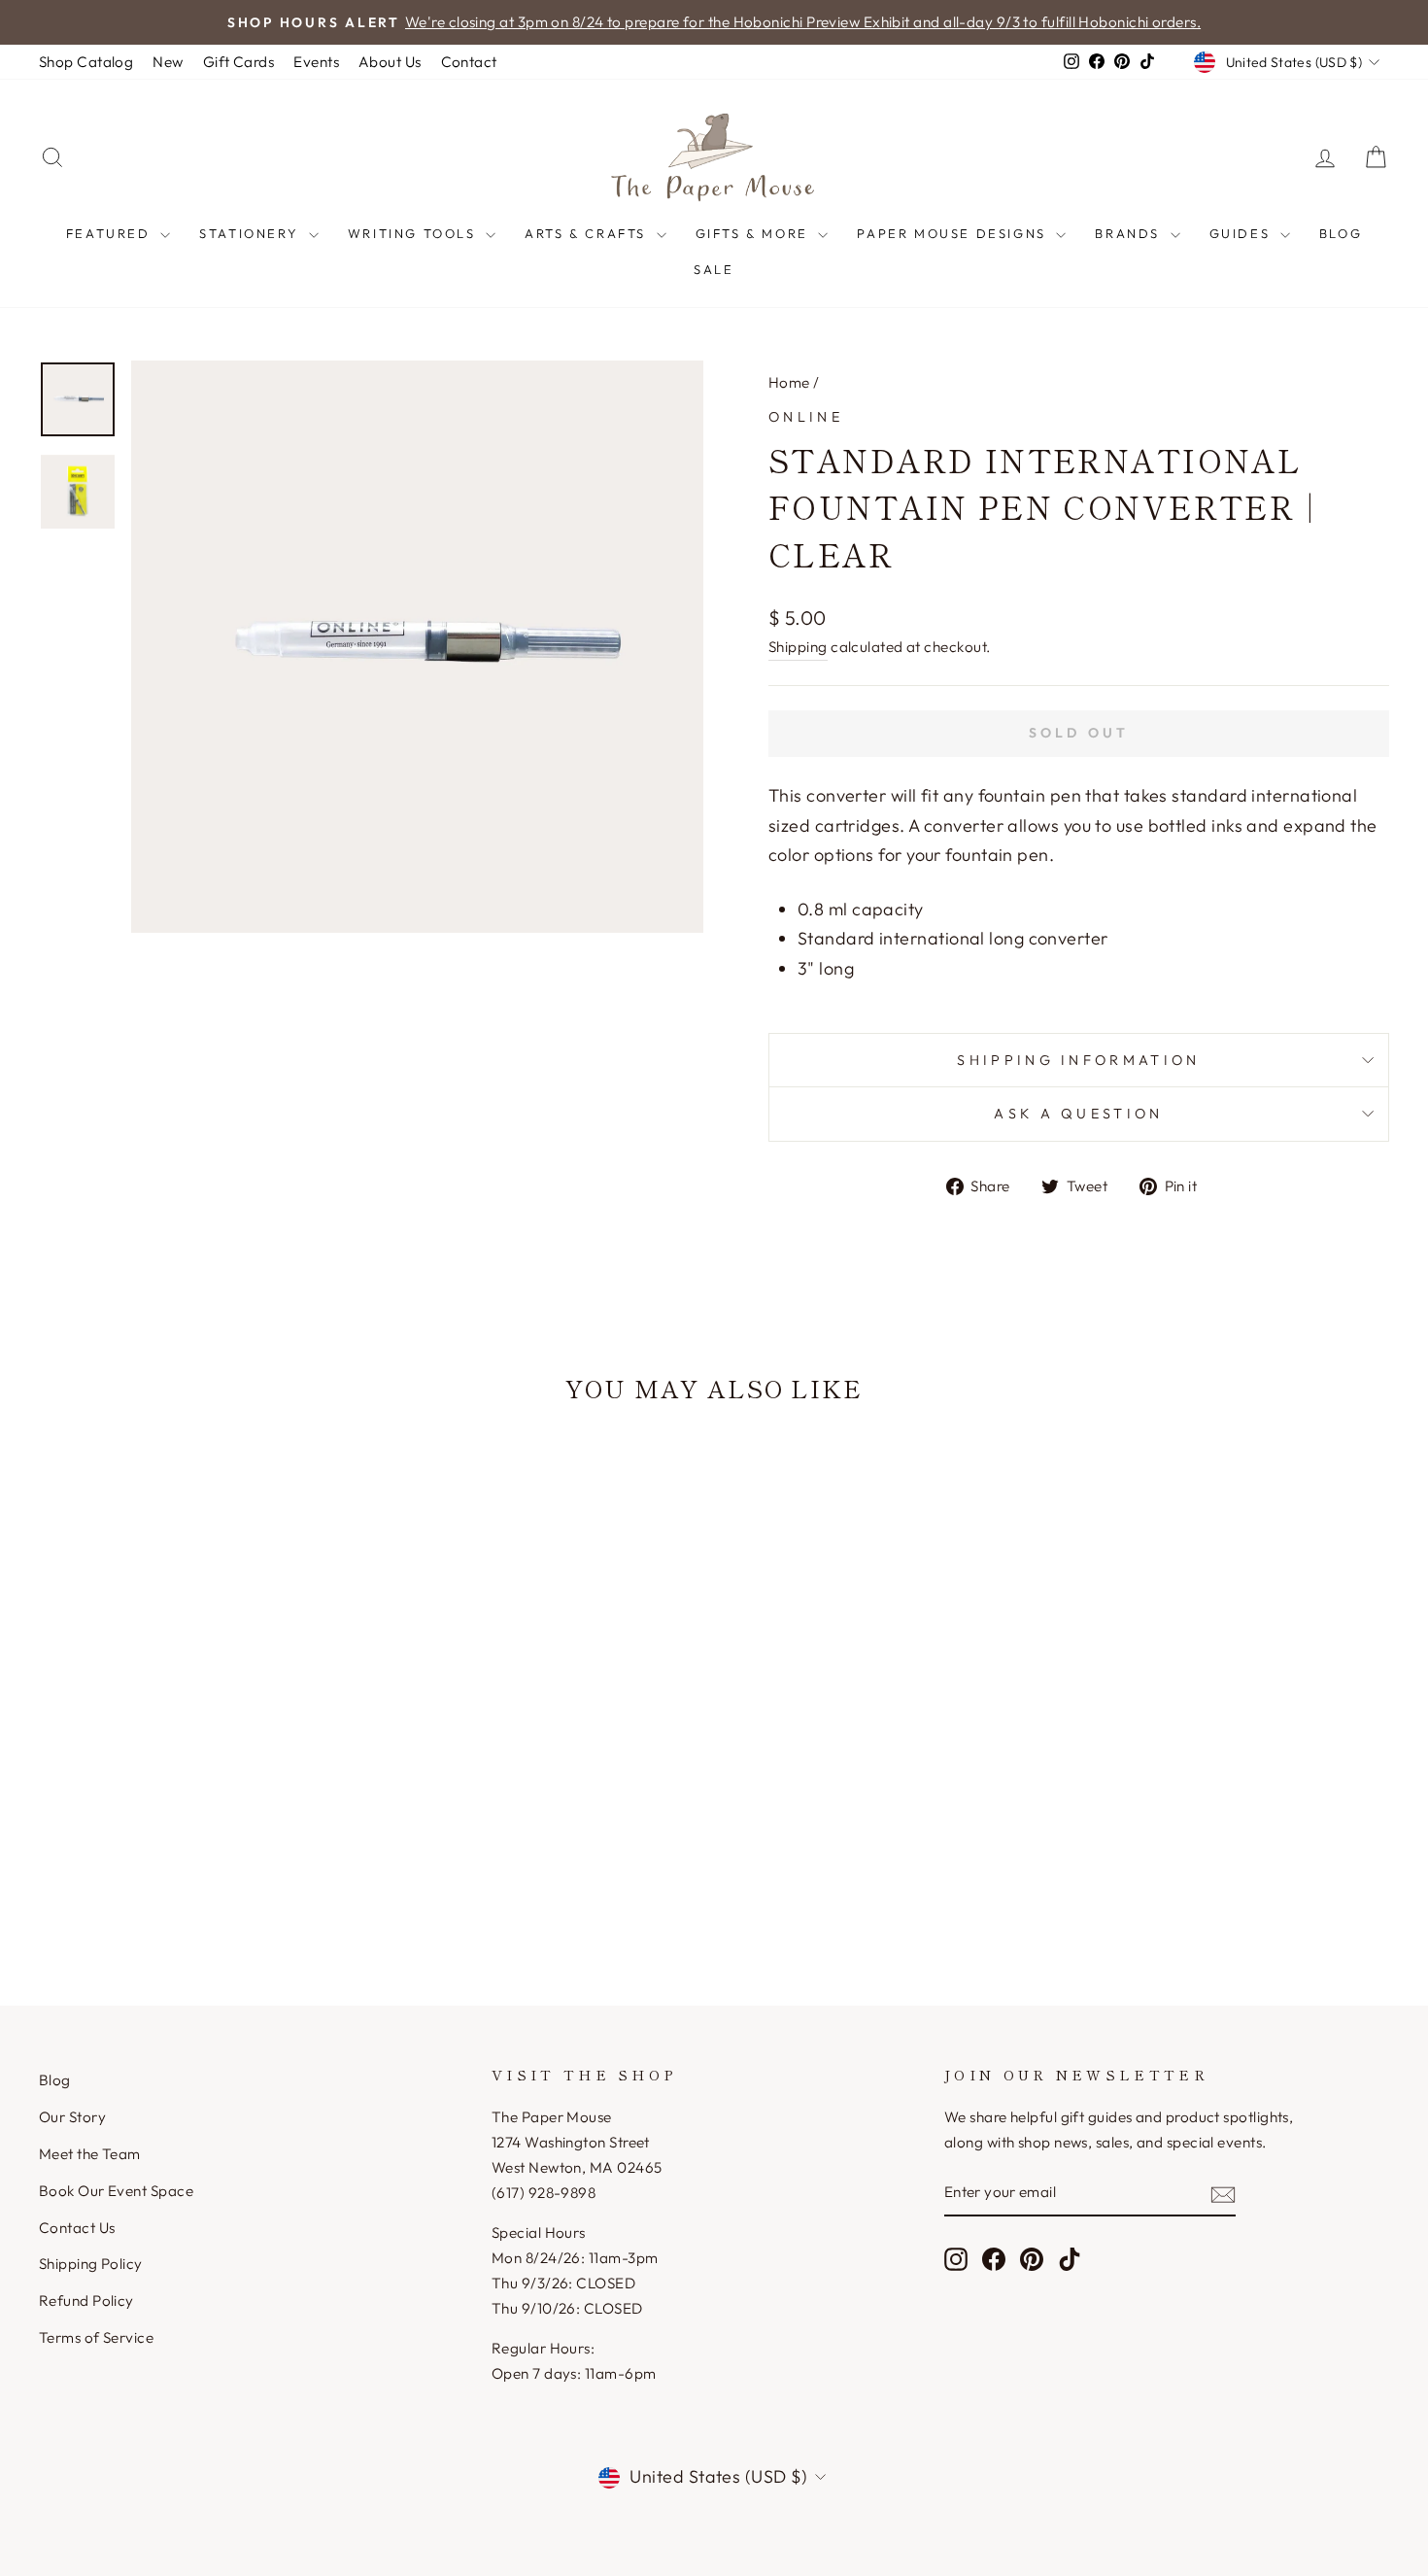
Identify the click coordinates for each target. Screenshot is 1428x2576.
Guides (1242, 233)
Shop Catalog (86, 62)
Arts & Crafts (588, 233)
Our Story (72, 2117)
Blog (1341, 233)
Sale (714, 269)
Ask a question (1078, 1114)
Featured (111, 233)
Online (806, 417)
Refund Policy (86, 2301)
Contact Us (77, 2228)
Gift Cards (239, 62)
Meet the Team (90, 2154)
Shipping (798, 647)
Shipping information (1078, 1060)
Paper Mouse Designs (954, 233)
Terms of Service (96, 2337)
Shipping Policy (91, 2264)
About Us (390, 62)
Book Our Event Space (116, 2191)
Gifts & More (755, 233)
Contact (469, 62)
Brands (1130, 233)
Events (316, 62)
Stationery (252, 233)
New (168, 62)
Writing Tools (414, 233)
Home (789, 382)
